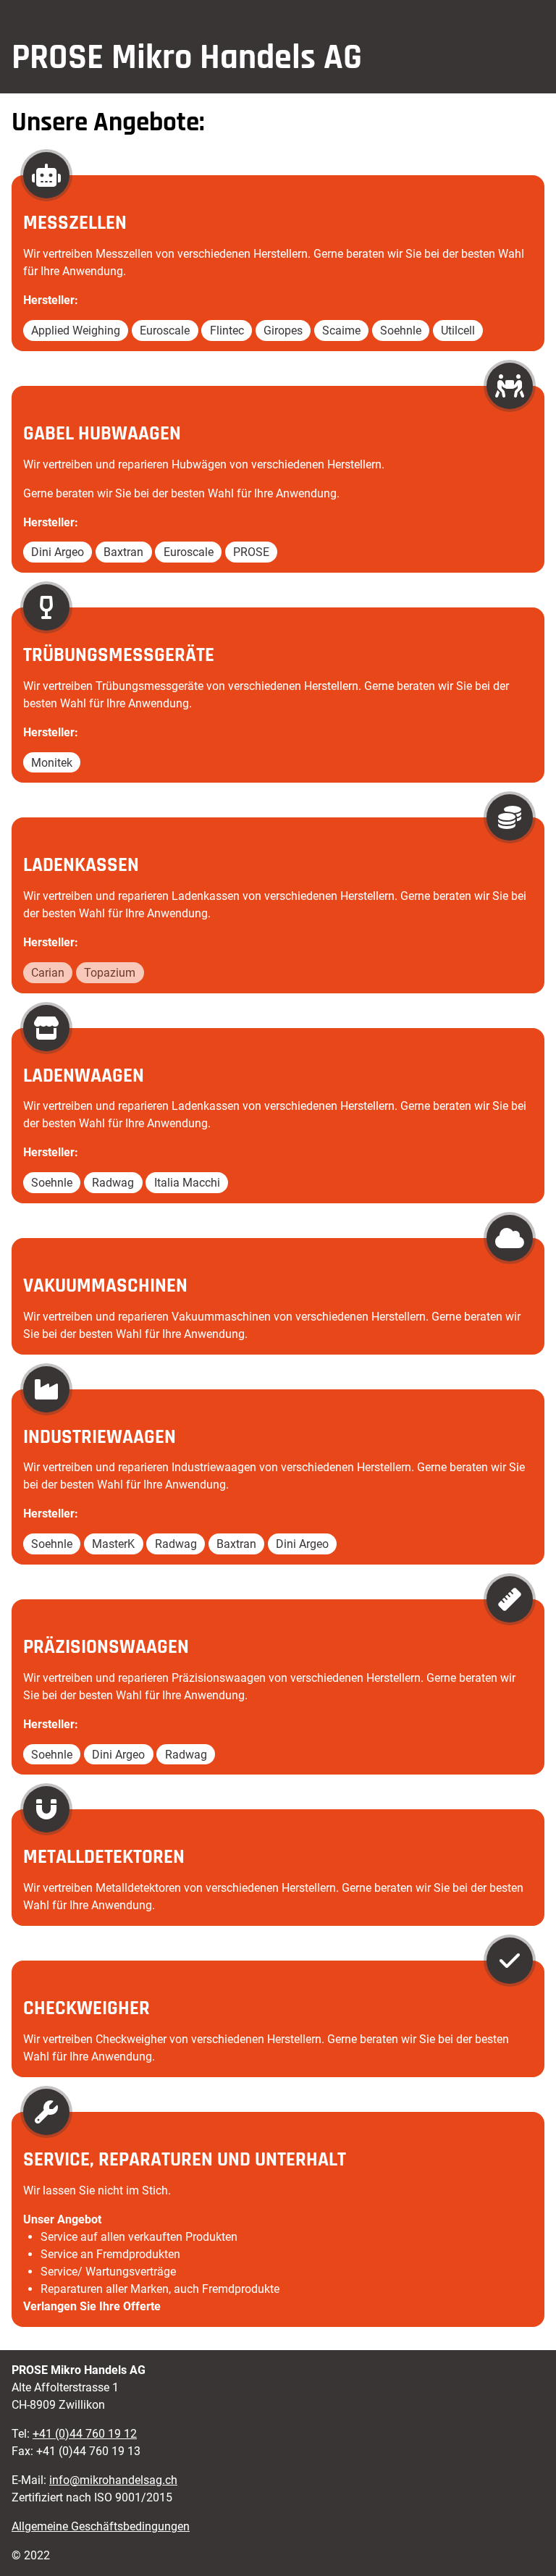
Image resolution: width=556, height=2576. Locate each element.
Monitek (52, 762)
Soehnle (401, 331)
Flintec (227, 331)
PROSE (251, 552)
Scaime (341, 331)
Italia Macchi (187, 1183)
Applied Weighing (76, 331)
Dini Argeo (58, 552)
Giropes (283, 331)
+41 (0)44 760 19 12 (85, 2434)
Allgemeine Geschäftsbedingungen (101, 2526)
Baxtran (123, 552)
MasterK (113, 1544)
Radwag (113, 1183)
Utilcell (458, 331)
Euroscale (165, 331)
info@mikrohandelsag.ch (113, 2480)
